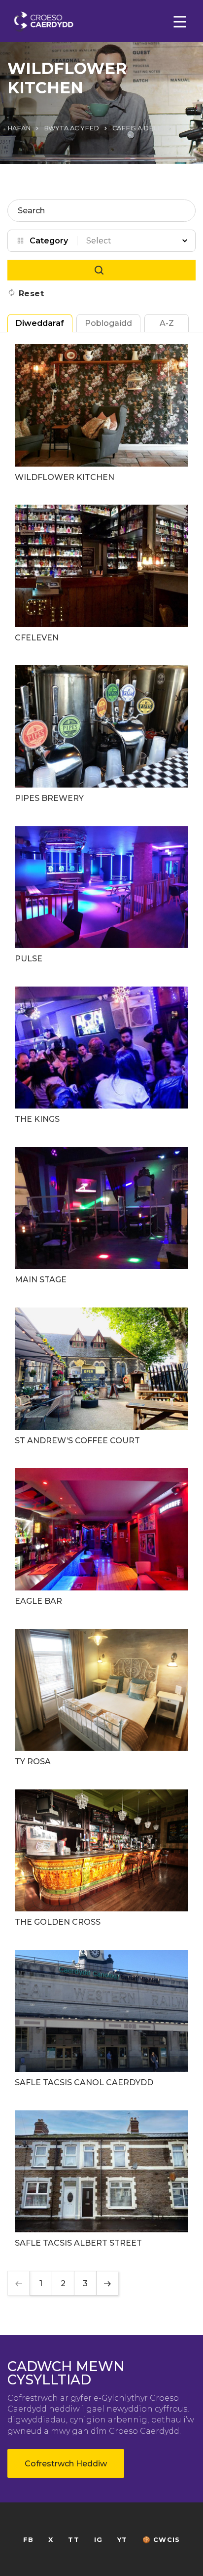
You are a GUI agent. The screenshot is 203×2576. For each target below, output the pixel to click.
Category (49, 241)
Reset (32, 294)
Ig (98, 2540)
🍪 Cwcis (161, 2540)
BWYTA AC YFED (71, 128)
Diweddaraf (40, 323)
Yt (122, 2540)
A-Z (167, 323)
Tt (73, 2540)
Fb (28, 2540)
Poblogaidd (108, 323)
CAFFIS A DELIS (138, 128)
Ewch (101, 270)
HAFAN (19, 128)
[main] (101, 1288)
